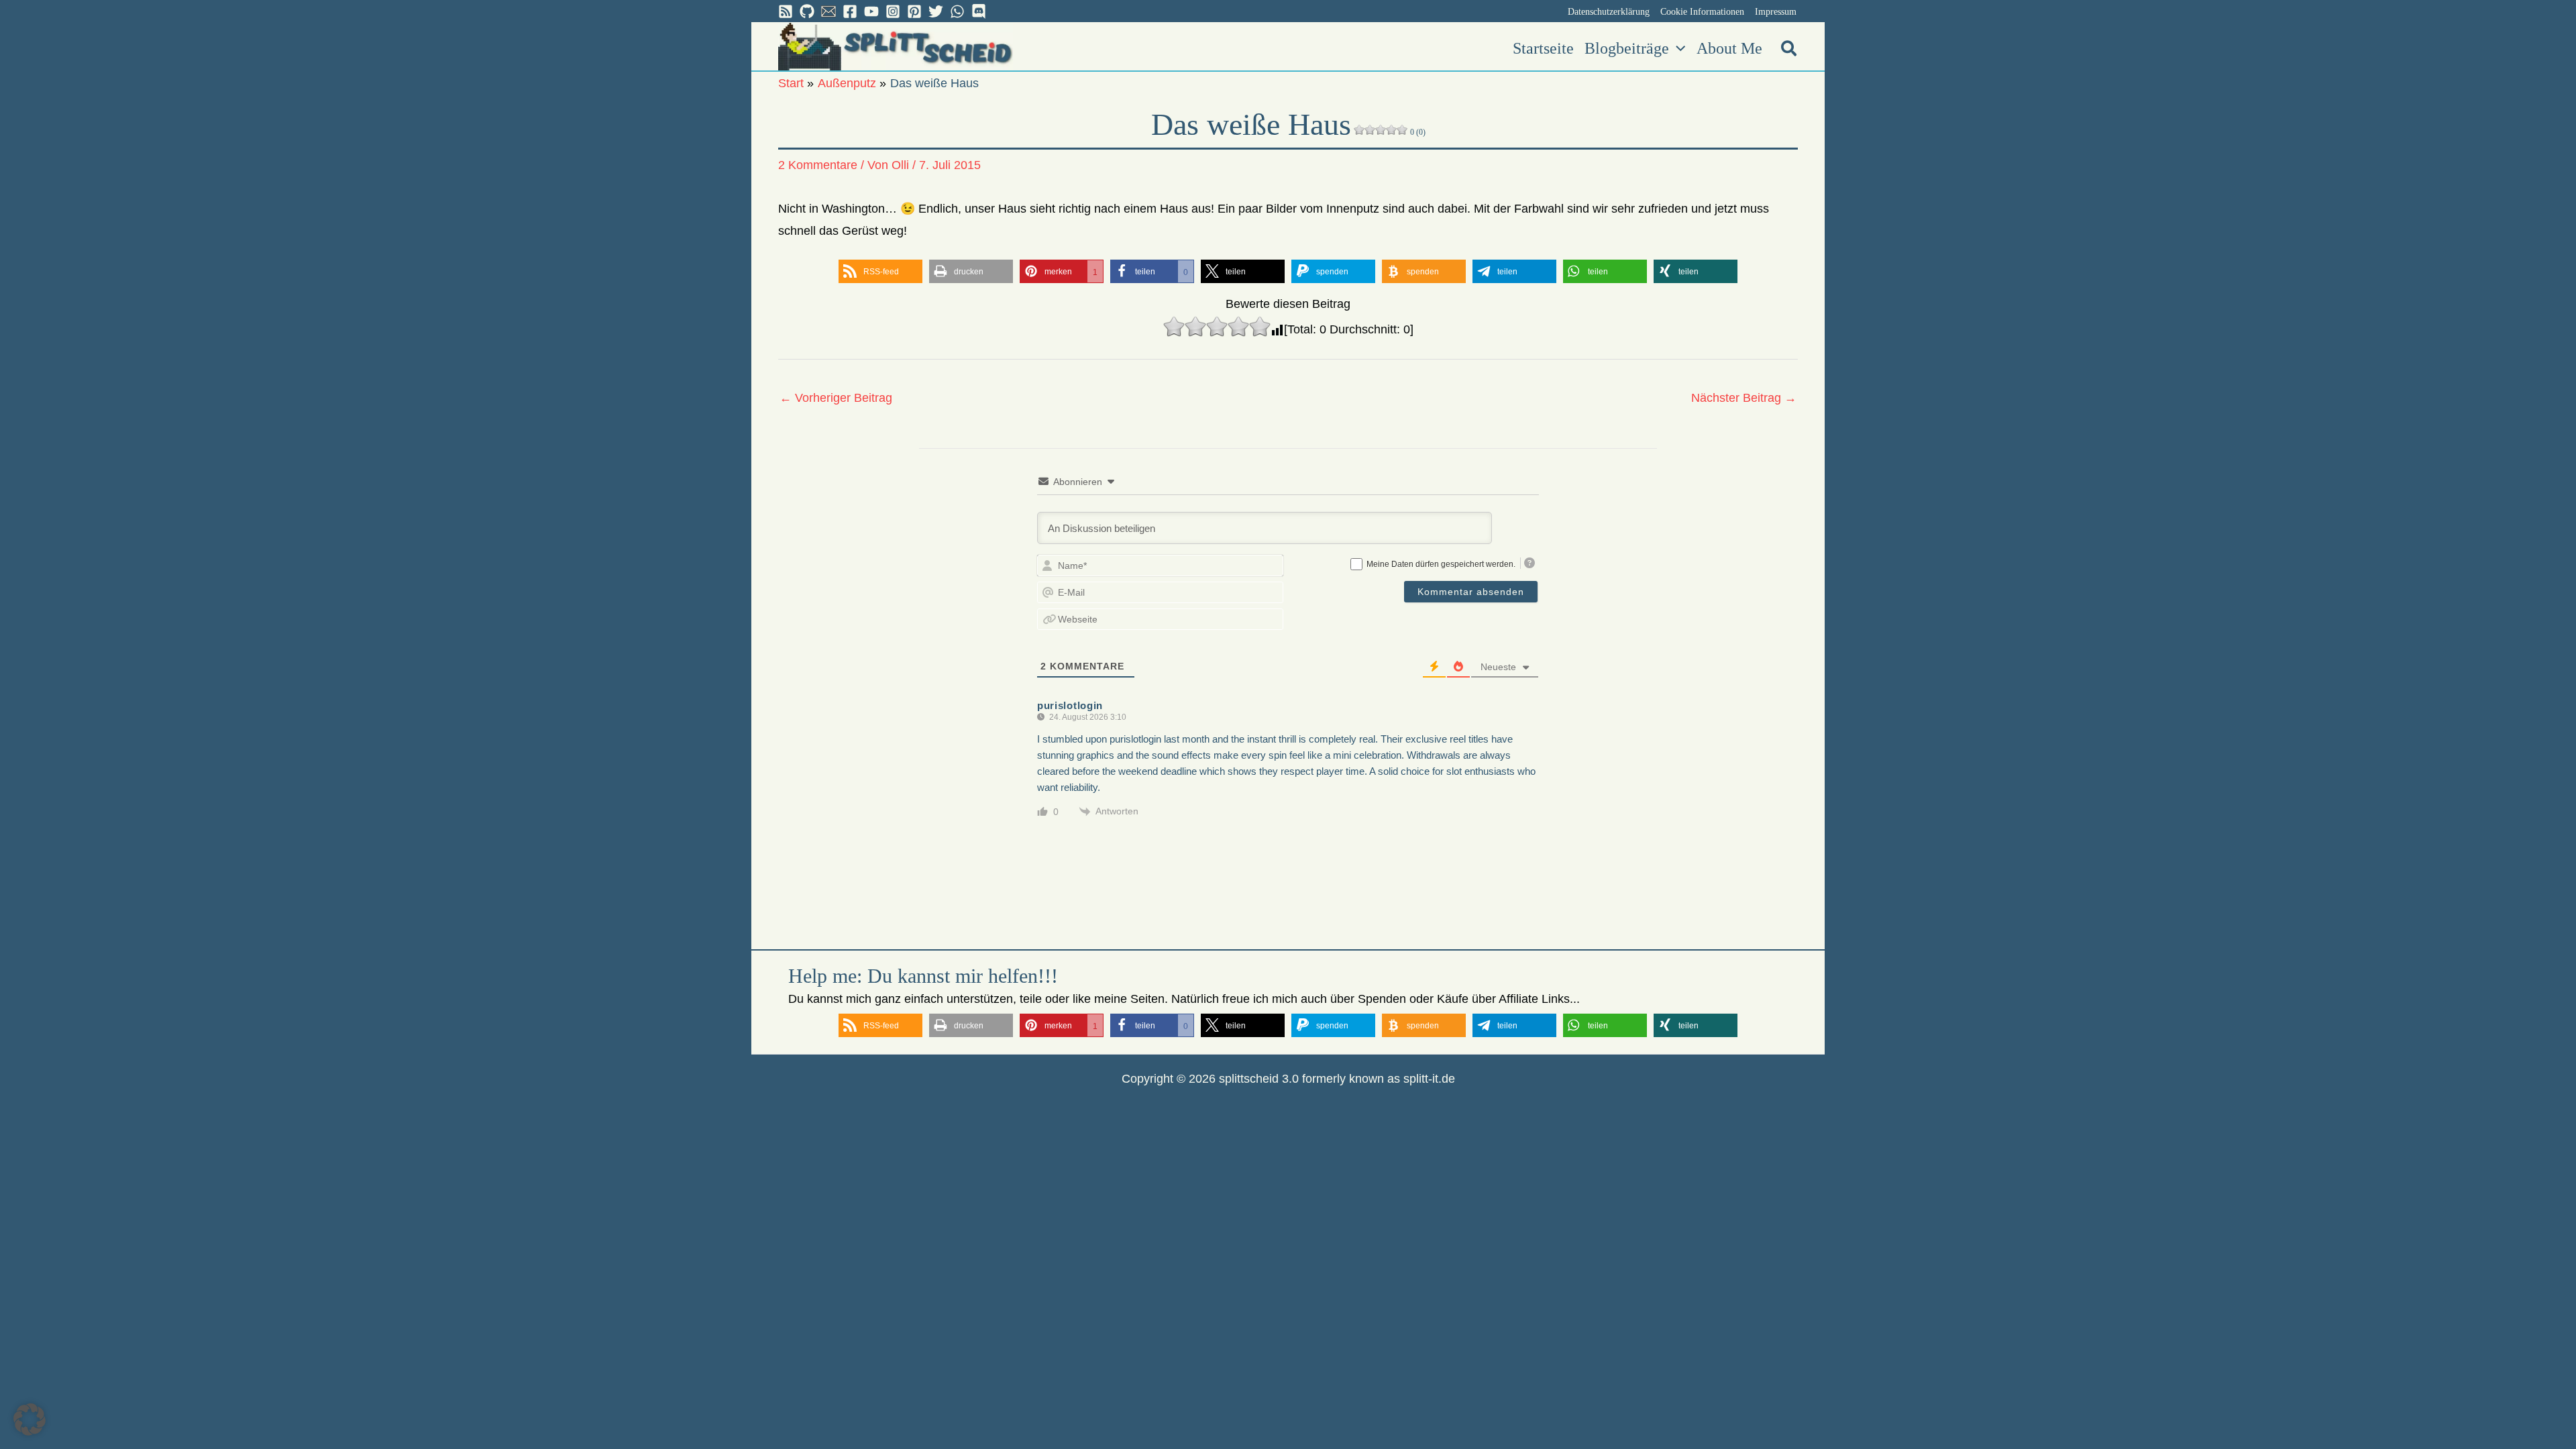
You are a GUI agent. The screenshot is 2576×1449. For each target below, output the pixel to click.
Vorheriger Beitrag (836, 398)
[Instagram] (893, 11)
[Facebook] (850, 11)
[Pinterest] (914, 11)
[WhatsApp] (957, 11)
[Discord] (979, 11)
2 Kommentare (818, 165)
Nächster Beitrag (1744, 398)
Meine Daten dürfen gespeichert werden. (1441, 564)
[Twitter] (936, 11)
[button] (1677, 48)
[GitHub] (807, 11)
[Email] (828, 11)
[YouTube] (871, 11)
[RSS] (786, 11)
